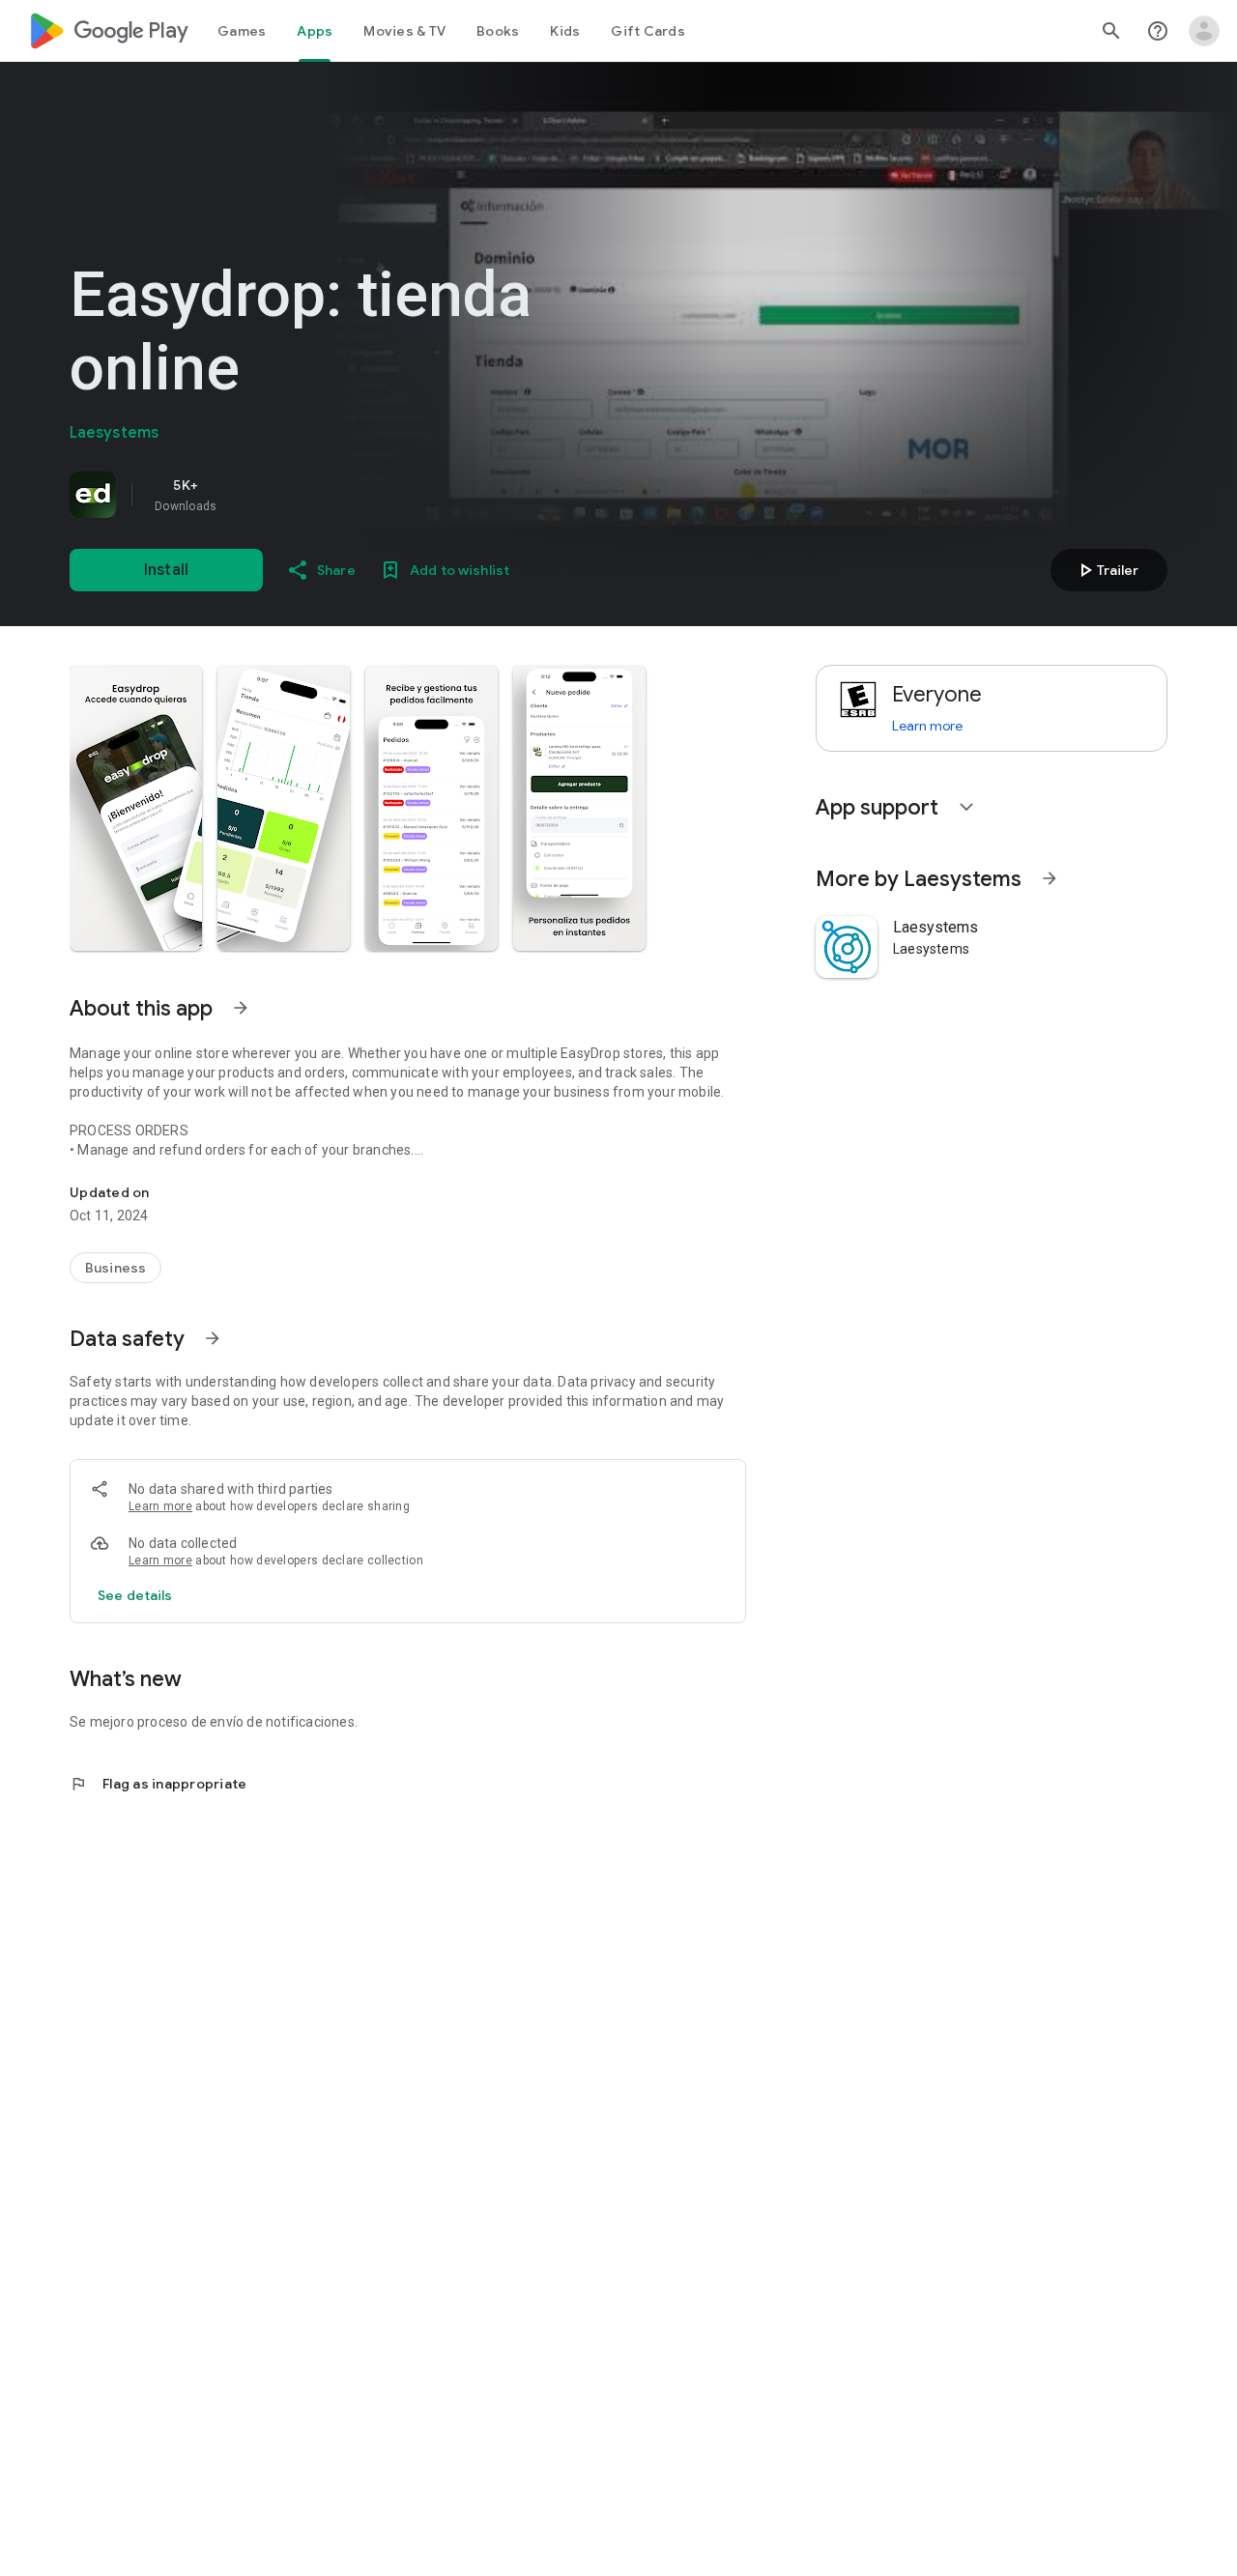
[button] (136, 808)
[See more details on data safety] (135, 1595)
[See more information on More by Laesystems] (1050, 878)
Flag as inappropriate (158, 1784)
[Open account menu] (1204, 31)
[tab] (242, 31)
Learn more (160, 1506)
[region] (340, 495)
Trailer (1106, 570)
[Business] (115, 1268)
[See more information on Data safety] (213, 1338)
